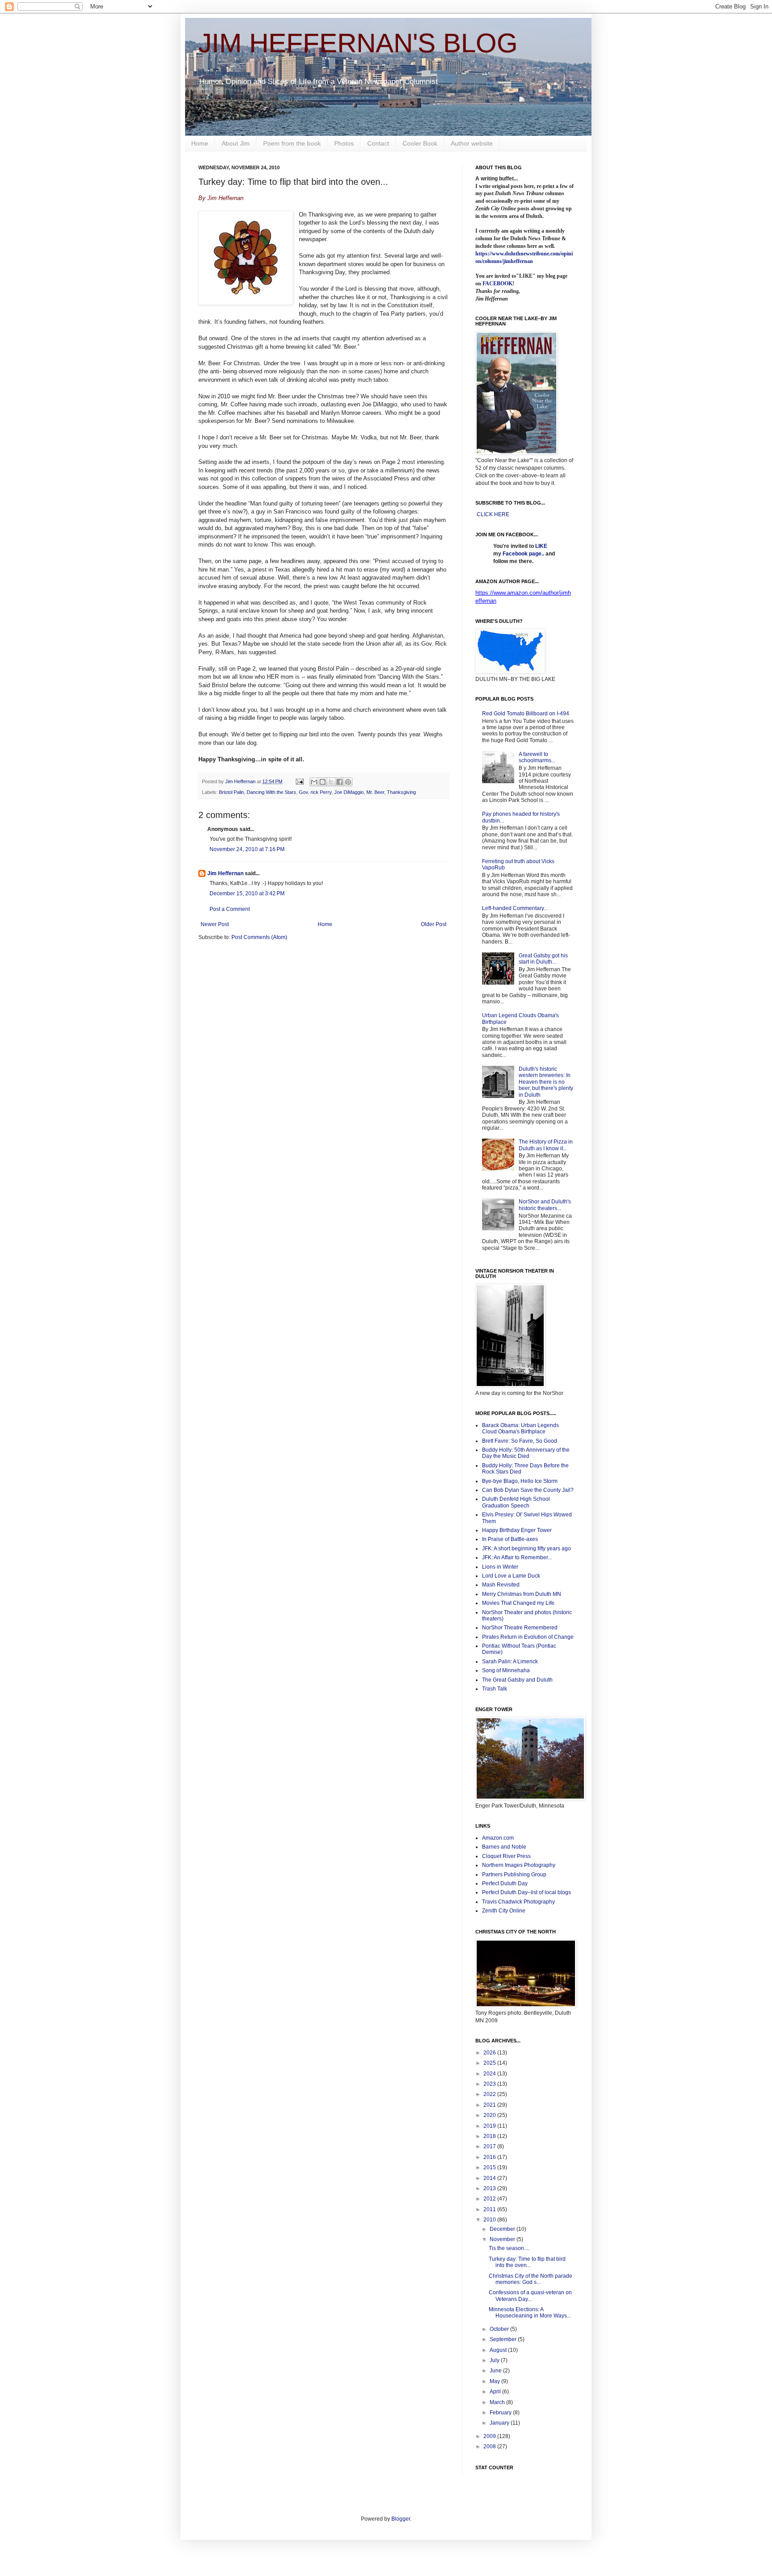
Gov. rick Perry (315, 792)
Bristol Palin (231, 792)
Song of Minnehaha (506, 1670)
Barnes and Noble (504, 1847)
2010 (490, 2220)
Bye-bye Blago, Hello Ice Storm (520, 1481)
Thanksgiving (401, 792)
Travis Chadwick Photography (518, 1902)
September (504, 2339)
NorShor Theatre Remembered (520, 1628)
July (495, 2360)
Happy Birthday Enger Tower (517, 1530)
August (499, 2350)
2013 (490, 2188)
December (503, 2229)
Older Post (434, 924)
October (500, 2329)
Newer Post (215, 924)
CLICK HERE (493, 514)
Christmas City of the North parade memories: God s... (531, 2279)
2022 (490, 2094)
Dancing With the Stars (271, 792)
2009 (490, 2436)
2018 (490, 2136)
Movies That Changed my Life (518, 1603)
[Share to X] (331, 782)
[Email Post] (299, 781)
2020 (490, 2115)
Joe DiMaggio (349, 792)
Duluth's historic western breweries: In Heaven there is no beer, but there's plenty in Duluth (546, 1082)
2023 (490, 2084)
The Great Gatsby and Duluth (517, 1680)
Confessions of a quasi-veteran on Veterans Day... (530, 2296)
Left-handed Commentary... (515, 908)
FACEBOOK (497, 284)
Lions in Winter (500, 1567)
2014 (490, 2178)
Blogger (401, 2519)
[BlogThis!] (323, 782)
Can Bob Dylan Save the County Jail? (528, 1490)
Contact (378, 143)
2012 (490, 2199)
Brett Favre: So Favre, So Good (520, 1441)
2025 (490, 2063)
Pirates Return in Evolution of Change (528, 1637)
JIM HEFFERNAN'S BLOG (358, 43)
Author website (472, 143)
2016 (490, 2157)
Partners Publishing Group (514, 1875)
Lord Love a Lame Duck (511, 1576)
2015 (490, 2167)
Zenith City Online (504, 1911)
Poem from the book (292, 143)
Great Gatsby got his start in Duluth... (543, 959)
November (503, 2239)
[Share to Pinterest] (348, 782)
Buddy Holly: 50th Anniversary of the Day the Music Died (526, 1453)
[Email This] (314, 782)
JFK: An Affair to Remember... (517, 1557)
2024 (490, 2074)
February (501, 2413)
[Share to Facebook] (340, 782)
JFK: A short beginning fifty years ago (527, 1549)
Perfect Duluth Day (505, 1883)
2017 (490, 2146)
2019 (490, 2126)
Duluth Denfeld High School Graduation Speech (516, 1502)
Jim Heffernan (225, 873)
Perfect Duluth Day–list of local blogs (527, 1892)
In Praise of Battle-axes (510, 1539)
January (500, 2423)
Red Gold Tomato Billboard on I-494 (526, 714)
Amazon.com (498, 1838)
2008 (490, 2447)
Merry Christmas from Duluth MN (522, 1594)
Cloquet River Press (506, 1856)
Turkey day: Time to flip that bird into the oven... (527, 2262)
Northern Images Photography (519, 1865)
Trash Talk (495, 1689)
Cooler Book (420, 143)
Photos (344, 143)
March (498, 2402)
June (496, 2371)
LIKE (541, 546)
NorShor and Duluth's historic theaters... (545, 1205)
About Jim (236, 143)
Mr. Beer (375, 792)
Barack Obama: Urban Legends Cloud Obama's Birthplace (520, 1428)
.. (543, 554)
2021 (490, 2105)
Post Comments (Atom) (259, 937)
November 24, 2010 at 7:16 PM (247, 849)
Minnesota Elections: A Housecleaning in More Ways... (530, 2313)
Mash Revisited (501, 1585)
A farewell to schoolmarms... (537, 757)
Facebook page (522, 554)
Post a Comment (230, 909)
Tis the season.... (509, 2248)
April (496, 2392)
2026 (490, 2053)
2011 (490, 2209)
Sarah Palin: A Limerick (510, 1662)
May (495, 2381)
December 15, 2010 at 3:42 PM (247, 893)
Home (200, 143)
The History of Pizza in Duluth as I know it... (546, 1145)
